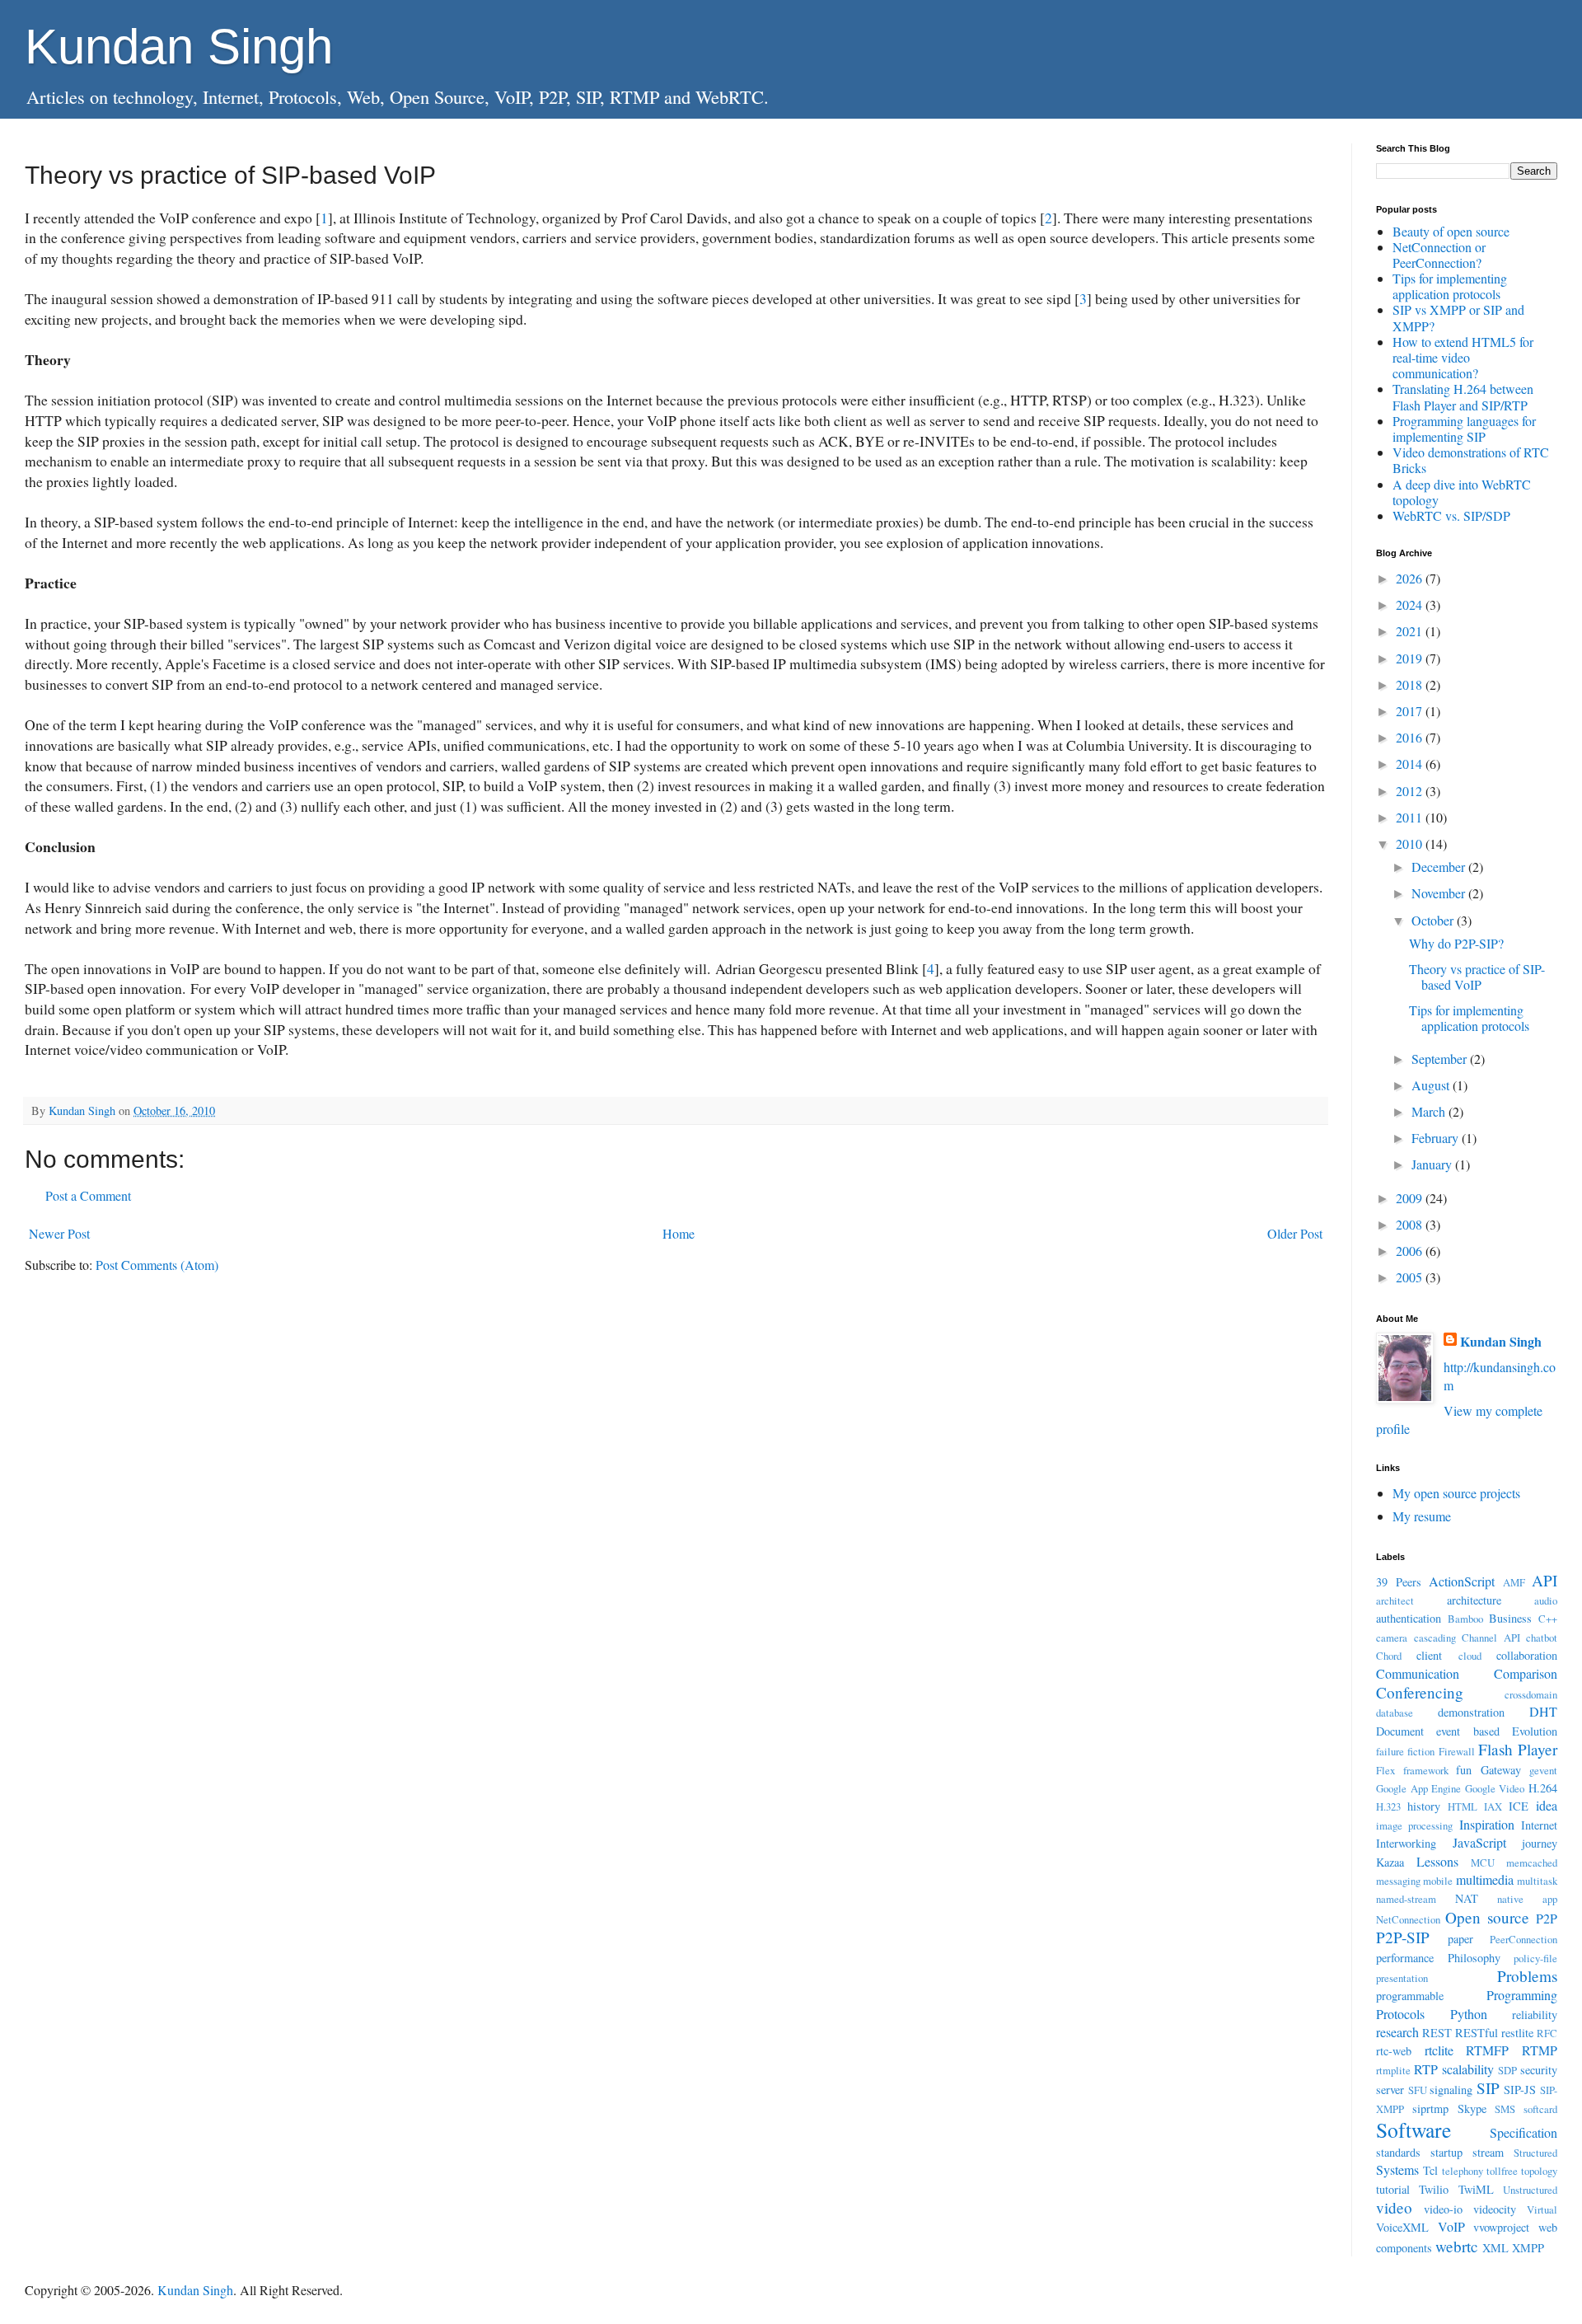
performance (1405, 1958)
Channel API (1491, 1638)
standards (1398, 2152)
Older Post (1295, 1233)
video (1394, 2207)
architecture (1474, 1600)
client (1429, 1655)
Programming (1522, 1995)
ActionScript (1462, 1581)
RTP (1426, 2069)
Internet (1539, 1825)
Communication (1418, 1673)
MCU (1483, 1862)
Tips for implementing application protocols (1450, 286)
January (1433, 1164)
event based (1467, 1731)
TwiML (1476, 2189)
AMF (1514, 1582)
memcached (1532, 1862)
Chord (1389, 1656)
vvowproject (1501, 2227)
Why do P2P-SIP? (1456, 943)
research (1397, 2032)
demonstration (1471, 1712)
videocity (1495, 2209)
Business (1510, 1618)
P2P (1547, 1918)
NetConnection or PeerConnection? (1439, 255)
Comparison (1526, 1673)
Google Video (1495, 1788)
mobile (1438, 1881)
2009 (1411, 1198)
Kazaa (1390, 1862)
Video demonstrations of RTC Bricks (1471, 460)
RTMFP (1487, 2050)
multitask (1537, 1881)
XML (1495, 2248)
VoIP (1451, 2226)
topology (1539, 2171)
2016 (1411, 737)
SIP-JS (1520, 2090)
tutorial (1393, 2189)
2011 (1411, 817)
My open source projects (1456, 1493)
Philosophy (1474, 1958)
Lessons (1437, 1861)
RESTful (1477, 2033)
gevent (1543, 1770)
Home (679, 1233)
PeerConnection (1523, 1939)
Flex (1385, 1770)
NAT (1467, 1898)
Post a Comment (88, 1195)
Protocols (1400, 2014)
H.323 (1388, 1806)
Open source (1487, 1917)
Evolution (1535, 1731)
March (1430, 1111)
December (1440, 867)
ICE (1519, 1806)
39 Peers (1399, 1582)
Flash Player (1518, 1749)
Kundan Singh (179, 47)
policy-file (1535, 1958)
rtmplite (1393, 2070)
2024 (1411, 604)
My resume (1422, 1516)
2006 (1411, 1251)
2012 (1411, 791)
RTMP (1540, 2050)
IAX (1493, 1806)
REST (1437, 2033)
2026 (1411, 578)
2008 (1411, 1224)
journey (1540, 1843)
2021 (1411, 631)
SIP (1488, 2088)
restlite (1517, 2033)
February (1437, 1138)
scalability (1468, 2069)
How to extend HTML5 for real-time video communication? (1463, 357)
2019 (1411, 658)
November (1440, 893)
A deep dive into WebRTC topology (1462, 492)
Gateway (1501, 1770)
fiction (1421, 1751)
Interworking (1406, 1843)
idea (1547, 1805)
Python (1469, 2014)
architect (1395, 1600)
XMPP (1528, 2248)
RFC (1547, 2033)
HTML (1463, 1806)
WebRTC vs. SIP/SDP (1451, 515)
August (1432, 1085)
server (1390, 2090)
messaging (1398, 1881)
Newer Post (59, 1233)
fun (1464, 1770)
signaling (1451, 2090)
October (1434, 920)
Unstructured (1530, 2190)
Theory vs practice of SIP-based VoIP (1477, 977)
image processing (1414, 1825)
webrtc (1457, 2246)
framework (1426, 1770)
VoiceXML (1402, 2227)
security (1539, 2070)
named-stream (1406, 1899)
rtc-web (1394, 2051)
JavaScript (1479, 1842)
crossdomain (1531, 1694)
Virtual (1542, 2209)
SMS (1505, 2109)
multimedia (1485, 1879)
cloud (1470, 1656)
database (1395, 1713)
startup (1446, 2152)
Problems (1527, 1976)
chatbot (1542, 1638)
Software (1414, 2130)
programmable (1410, 1996)
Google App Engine (1418, 1788)
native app (1527, 1899)
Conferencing (1420, 1692)
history (1424, 1806)
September (1441, 1059)
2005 (1411, 1277)
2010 (1411, 843)
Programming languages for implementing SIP (1464, 429)
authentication (1409, 1618)
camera (1392, 1638)
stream (1488, 2152)
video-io (1443, 2209)
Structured (1535, 2153)
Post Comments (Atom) (157, 1265)
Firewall (1457, 1751)
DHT (1543, 1711)
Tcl (1430, 2170)
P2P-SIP (1403, 1937)
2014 (1411, 764)
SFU (1418, 2090)
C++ (1548, 1619)
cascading (1435, 1638)
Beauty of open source (1451, 231)
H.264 (1543, 1788)
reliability (1535, 2015)
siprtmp (1430, 2108)
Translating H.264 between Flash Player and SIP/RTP (1463, 396)
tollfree (1502, 2171)
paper (1460, 1939)
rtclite (1439, 2050)
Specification (1523, 2132)
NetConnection (1408, 1919)
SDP (1507, 2070)
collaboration (1527, 1655)
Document (1400, 1731)
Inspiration (1487, 1824)
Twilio (1434, 2189)
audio (1546, 1600)
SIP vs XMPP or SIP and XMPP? (1458, 317)
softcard (1540, 2109)
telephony (1463, 2171)
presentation (1402, 1978)
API (1545, 1580)
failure (1390, 1751)
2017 (1411, 711)
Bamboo (1465, 1619)
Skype (1472, 2108)
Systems (1397, 2169)
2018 (1411, 684)
